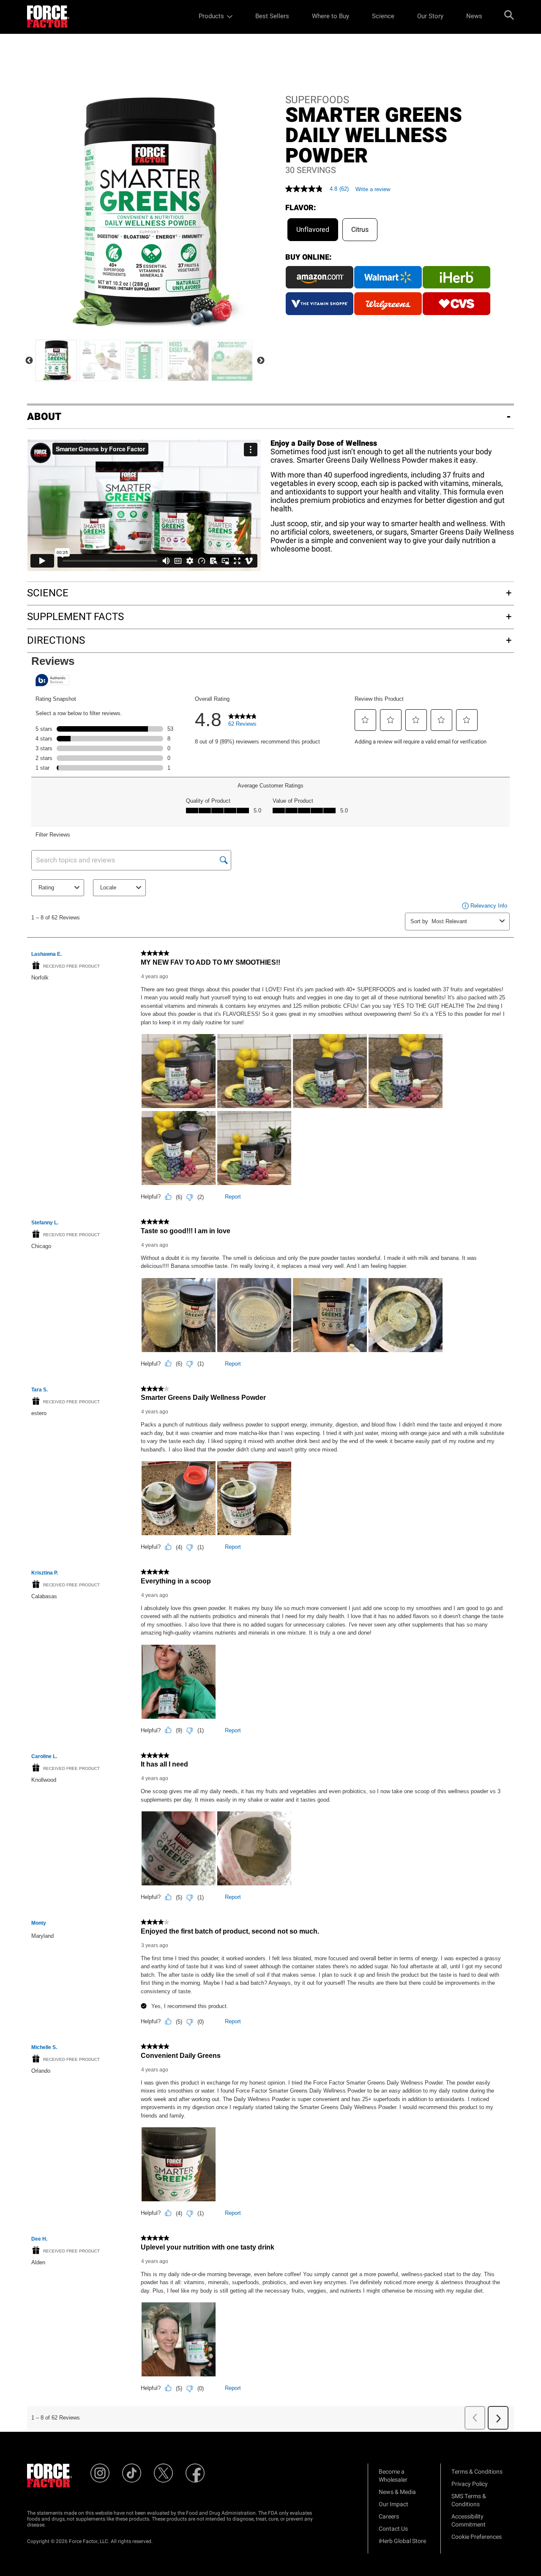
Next (261, 361)
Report (233, 1197)
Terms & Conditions (477, 2472)
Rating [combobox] (46, 887)
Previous (29, 361)
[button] (365, 720)
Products (211, 16)
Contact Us (393, 2529)
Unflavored (313, 230)
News (474, 16)
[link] (243, 722)
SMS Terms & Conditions (469, 2500)
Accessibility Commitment (469, 2521)
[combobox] (464, 921)
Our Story (430, 16)
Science (383, 16)
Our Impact (393, 2504)
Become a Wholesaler (393, 2476)
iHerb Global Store (402, 2541)
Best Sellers (272, 16)
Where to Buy (331, 16)
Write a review (373, 189)
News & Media (397, 2492)
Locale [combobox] (108, 887)
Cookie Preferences (477, 2537)
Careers (389, 2517)
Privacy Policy (470, 2484)
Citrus (360, 230)
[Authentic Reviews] (52, 680)
